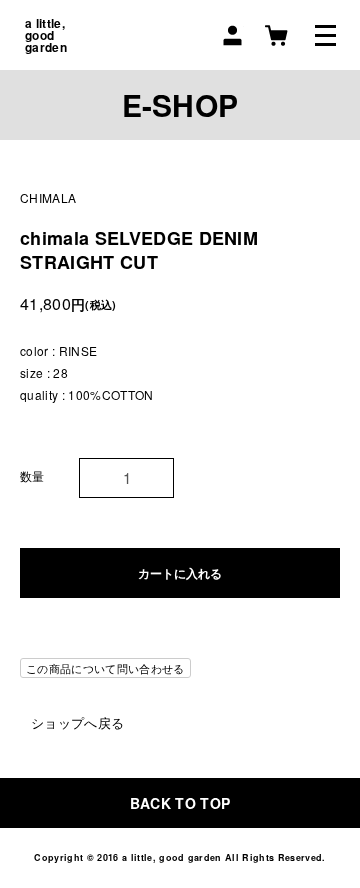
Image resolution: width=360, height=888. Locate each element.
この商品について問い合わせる (105, 668)
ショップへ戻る (77, 722)
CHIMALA (48, 197)
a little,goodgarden (46, 35)
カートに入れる (180, 573)
